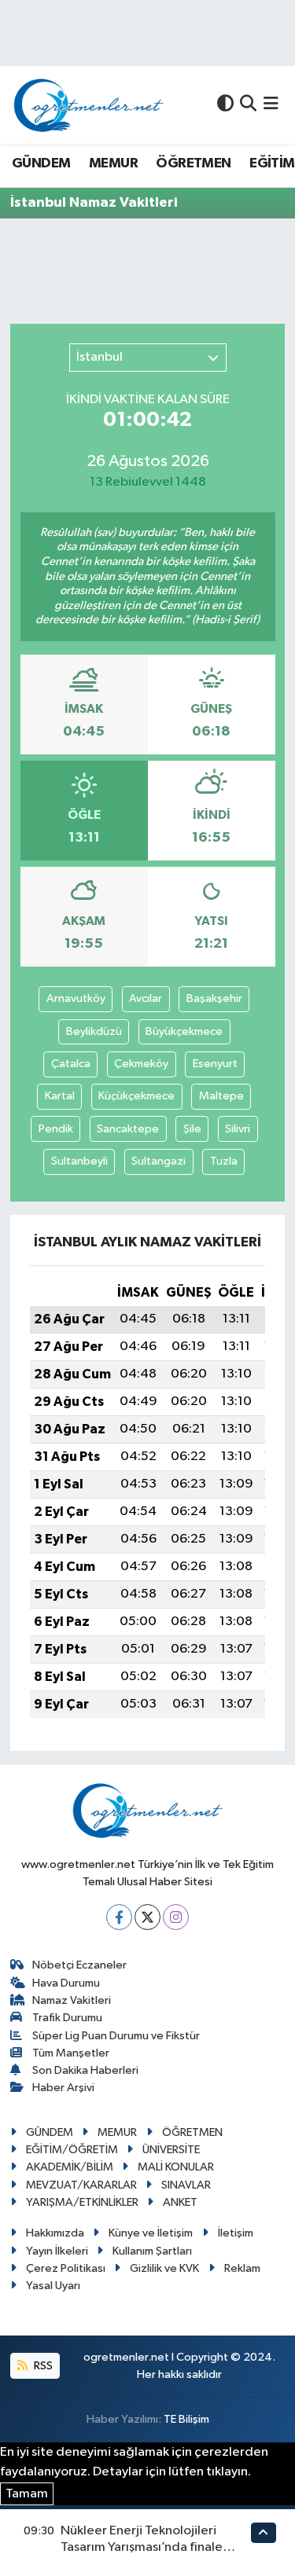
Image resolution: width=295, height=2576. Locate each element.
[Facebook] (119, 1917)
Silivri (238, 1129)
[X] (147, 1917)
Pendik (56, 1129)
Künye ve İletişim (151, 2233)
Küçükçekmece (136, 1096)
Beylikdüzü (94, 1031)
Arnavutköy (76, 998)
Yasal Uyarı (53, 2286)
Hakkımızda (55, 2233)
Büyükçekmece (184, 1031)
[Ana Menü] (271, 105)
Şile (192, 1129)
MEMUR (113, 163)
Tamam (27, 2494)
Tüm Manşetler (71, 2053)
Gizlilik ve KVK (164, 2268)
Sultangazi (159, 1161)
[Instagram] (176, 1917)
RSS (42, 2366)
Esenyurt (215, 1064)
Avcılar (146, 998)
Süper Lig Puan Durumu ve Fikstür (116, 2036)
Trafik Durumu (67, 2018)
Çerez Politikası (66, 2268)
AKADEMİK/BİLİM (70, 2167)
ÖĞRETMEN (193, 163)
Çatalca (71, 1064)
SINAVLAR (186, 2185)
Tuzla (224, 1161)
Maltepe (221, 1096)
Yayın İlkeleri (57, 2251)
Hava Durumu (66, 1983)
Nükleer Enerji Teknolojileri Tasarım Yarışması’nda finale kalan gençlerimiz (142, 2548)
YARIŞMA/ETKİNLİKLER (82, 2202)
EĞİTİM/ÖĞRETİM (72, 2150)
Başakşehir (214, 998)
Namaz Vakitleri (72, 2000)
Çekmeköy (141, 1064)
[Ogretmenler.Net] (89, 105)
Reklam (242, 2268)
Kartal (60, 1096)
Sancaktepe (128, 1129)
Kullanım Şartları (152, 2251)
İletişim (236, 2233)
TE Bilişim (186, 2419)
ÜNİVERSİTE (171, 2150)
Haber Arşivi (63, 2088)
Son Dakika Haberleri (85, 2070)
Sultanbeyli (79, 1161)
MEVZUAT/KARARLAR (81, 2185)
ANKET (180, 2202)
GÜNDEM (41, 163)
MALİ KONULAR (176, 2167)
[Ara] (248, 105)
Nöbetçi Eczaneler (79, 1965)
